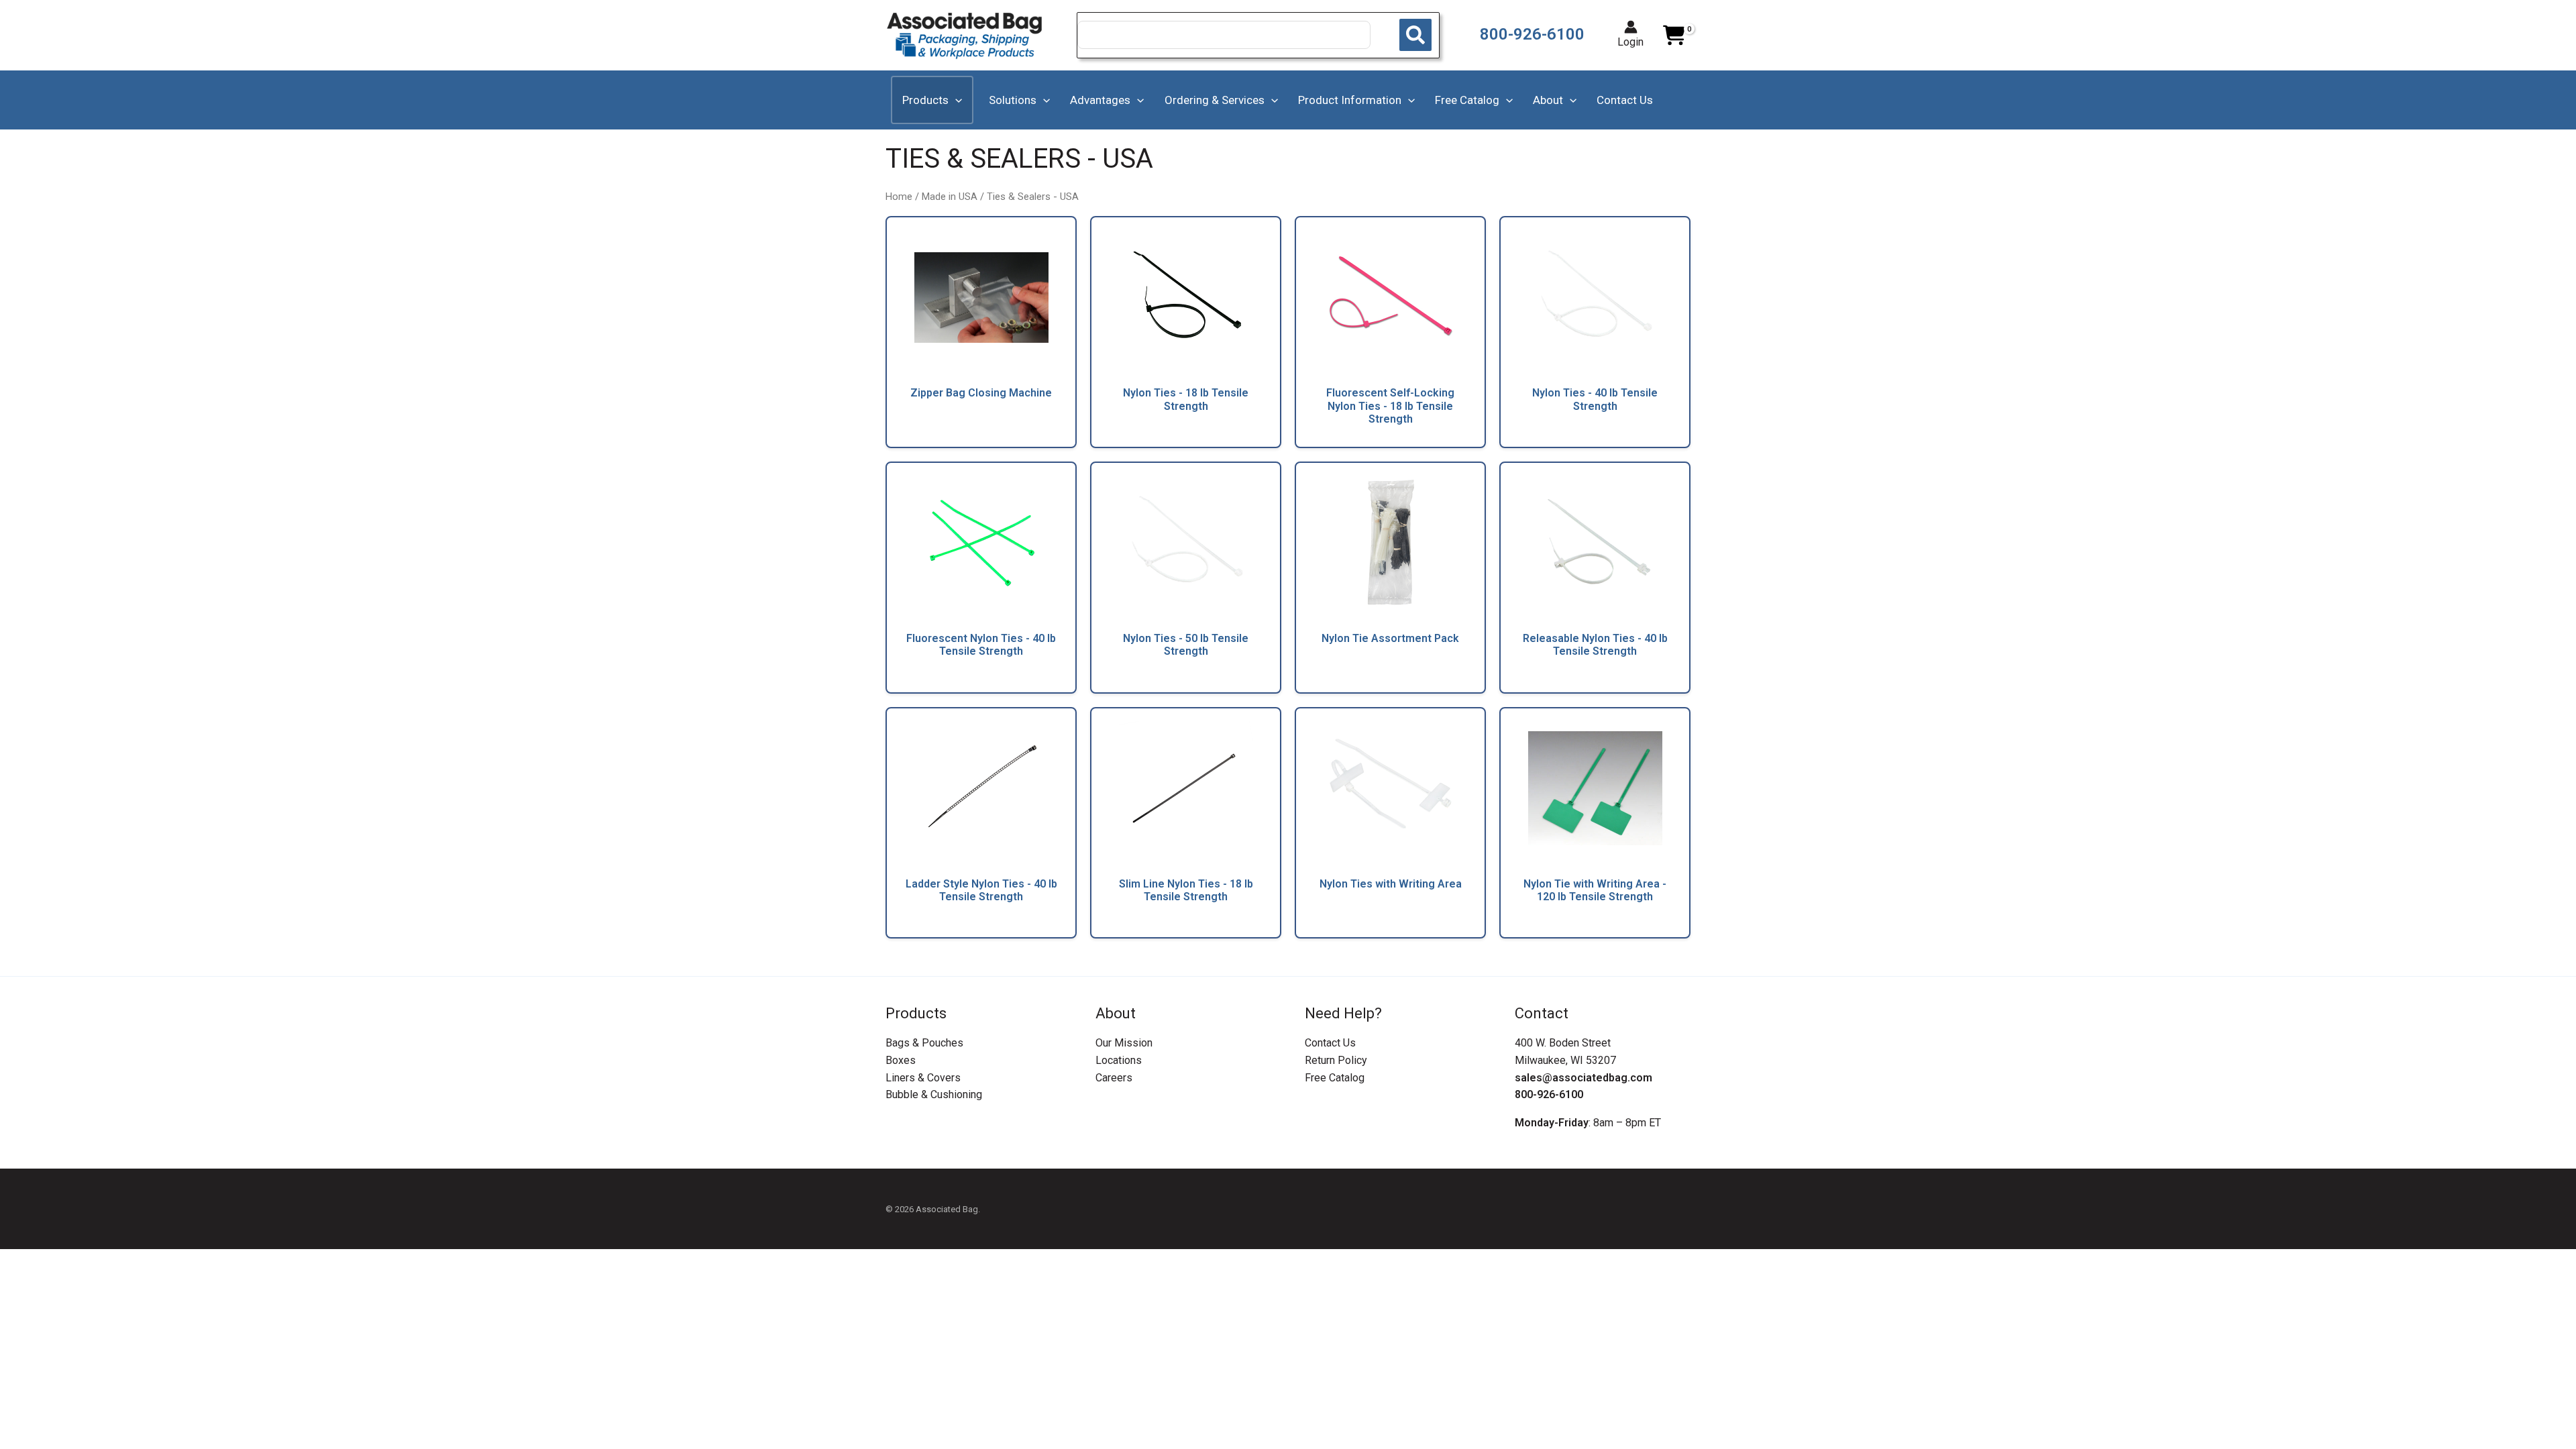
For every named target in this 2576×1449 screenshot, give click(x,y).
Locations (1119, 1060)
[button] (955, 100)
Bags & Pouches (924, 1043)
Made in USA (950, 197)
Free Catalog (1335, 1078)
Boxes (901, 1060)
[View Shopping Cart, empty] (1674, 36)
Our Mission (1124, 1043)
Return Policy (1336, 1060)
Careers (1114, 1078)
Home (899, 197)
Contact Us (1330, 1043)
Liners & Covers (923, 1078)
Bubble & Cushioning (934, 1094)
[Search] (1415, 35)
